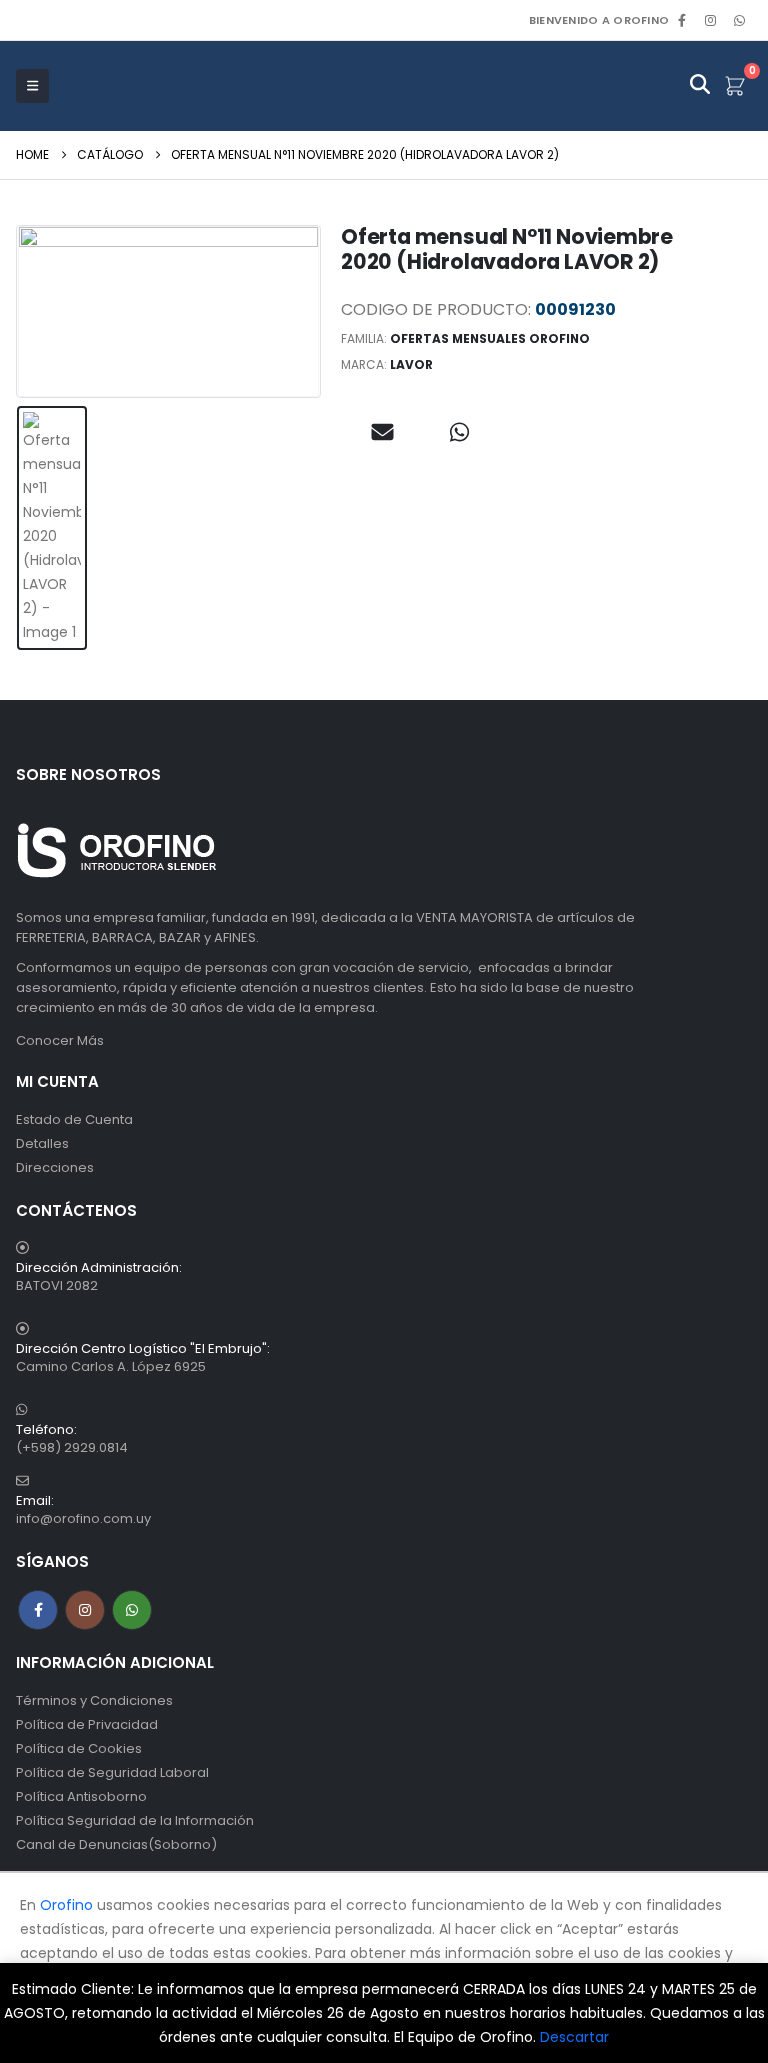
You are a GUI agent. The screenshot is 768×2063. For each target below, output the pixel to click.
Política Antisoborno (81, 1796)
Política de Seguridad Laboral (112, 1772)
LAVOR (411, 364)
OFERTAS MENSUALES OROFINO (490, 338)
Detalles (42, 1143)
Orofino (66, 1905)
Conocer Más (60, 1040)
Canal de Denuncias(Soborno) (116, 1844)
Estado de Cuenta (74, 1119)
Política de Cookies (79, 1748)
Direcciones (55, 1167)
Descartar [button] (574, 2037)
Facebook (38, 1610)
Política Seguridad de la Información (135, 1820)
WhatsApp (739, 20)
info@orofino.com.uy (83, 1518)
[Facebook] (682, 20)
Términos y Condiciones (94, 1700)
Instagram (85, 1610)
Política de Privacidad (87, 1724)
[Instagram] (711, 20)
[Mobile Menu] (32, 86)
